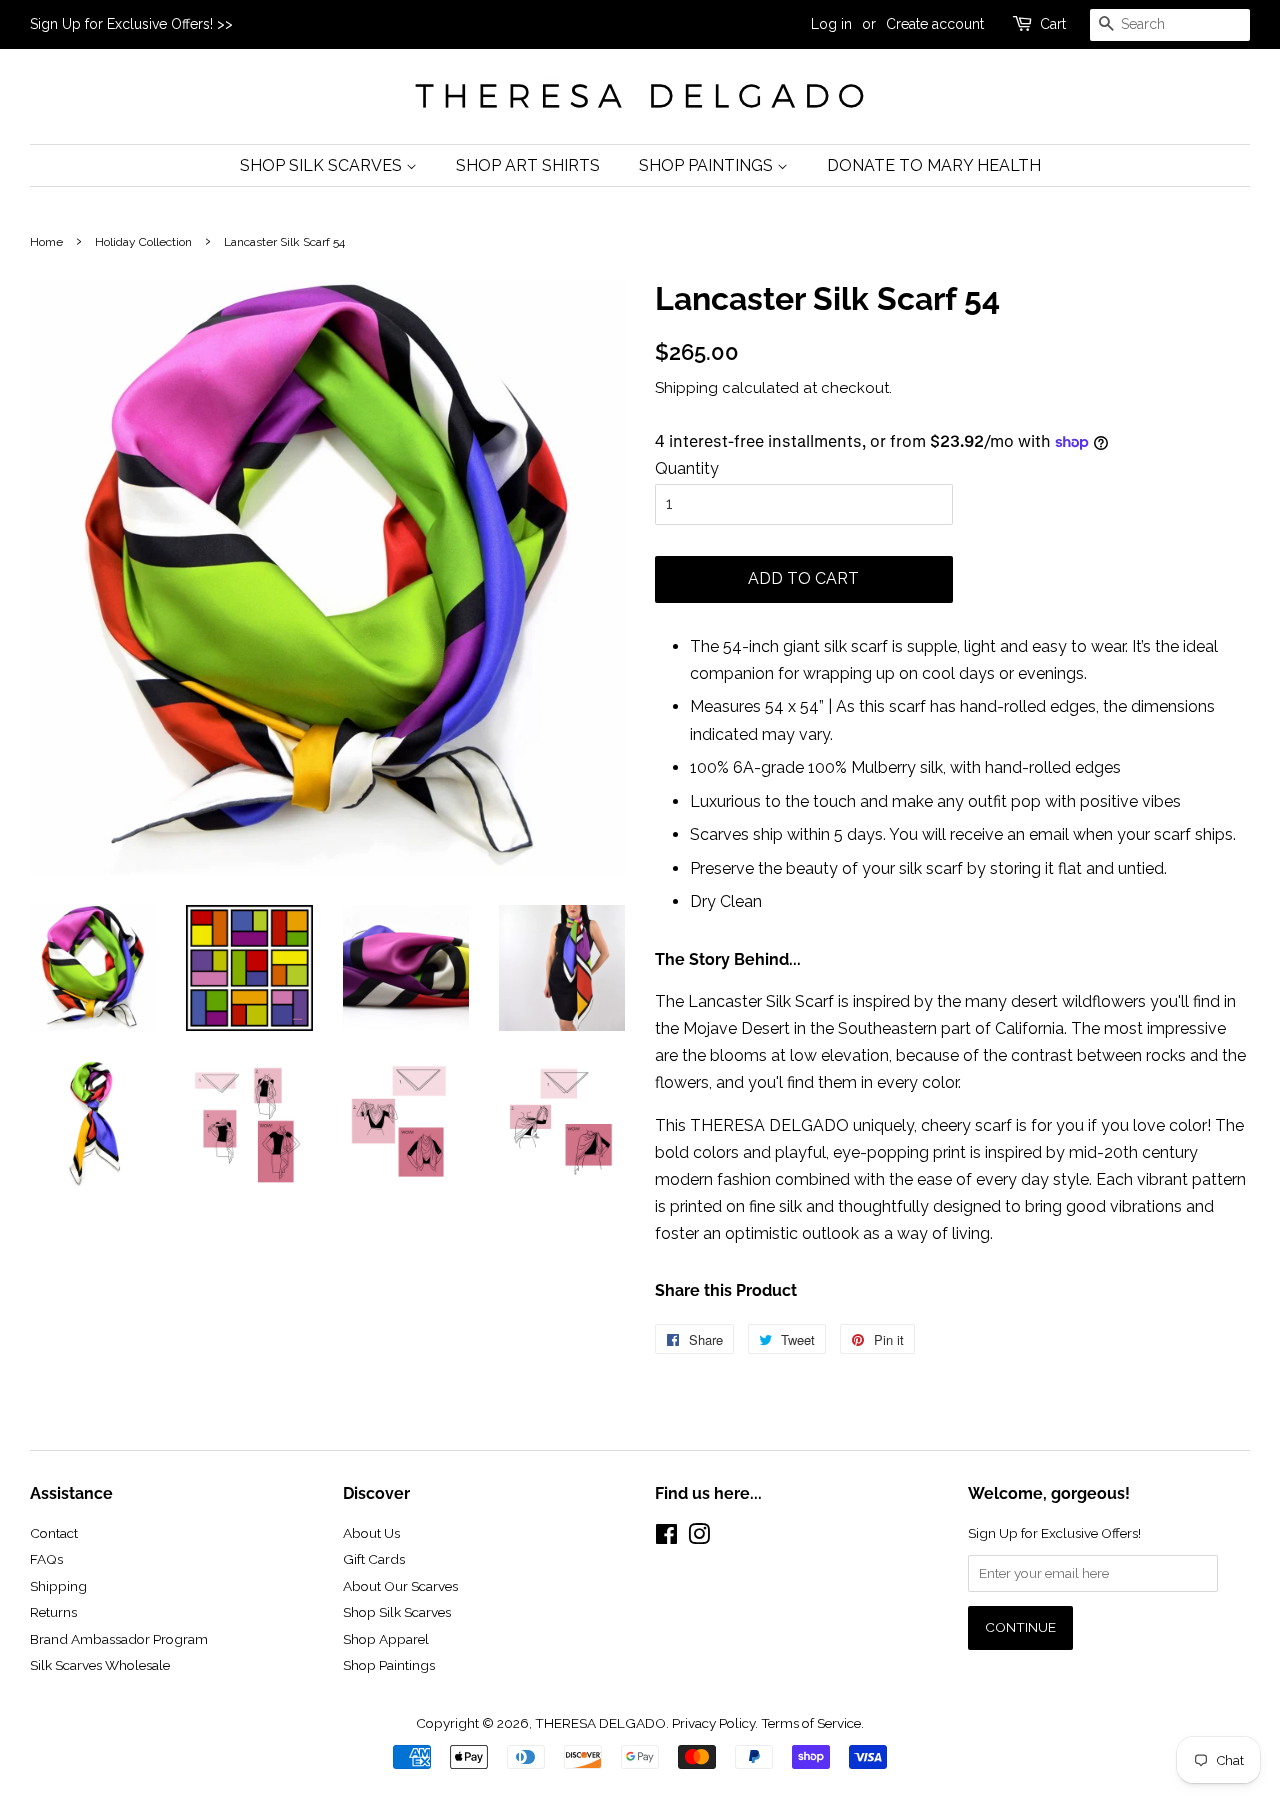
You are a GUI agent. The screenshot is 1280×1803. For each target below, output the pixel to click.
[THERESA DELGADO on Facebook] (666, 1538)
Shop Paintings (708, 165)
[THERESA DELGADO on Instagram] (699, 1538)
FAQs (46, 1559)
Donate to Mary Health (934, 165)
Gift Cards (374, 1559)
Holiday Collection (143, 242)
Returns (53, 1612)
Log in (831, 24)
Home (46, 242)
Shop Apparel (386, 1639)
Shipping (686, 388)
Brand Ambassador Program (119, 1639)
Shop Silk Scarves (323, 165)
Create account (935, 24)
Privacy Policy (713, 1723)
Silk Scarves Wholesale (100, 1665)
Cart (1053, 24)
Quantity (687, 468)
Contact (54, 1533)
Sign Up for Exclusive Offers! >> (131, 24)
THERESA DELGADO (600, 1723)
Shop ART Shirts (528, 165)
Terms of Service (811, 1723)
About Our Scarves (400, 1586)
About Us (371, 1533)
